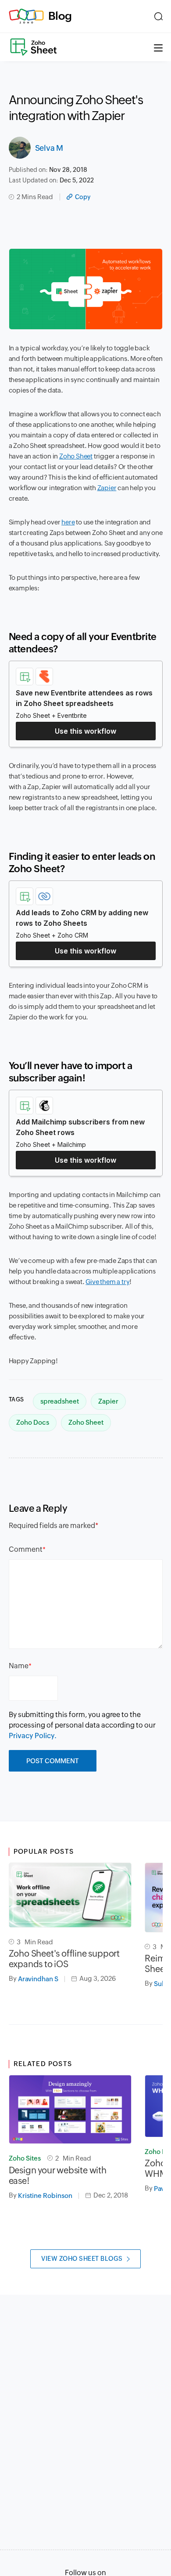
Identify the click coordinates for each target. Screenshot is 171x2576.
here (68, 522)
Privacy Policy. (33, 1736)
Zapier (107, 488)
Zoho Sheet (76, 456)
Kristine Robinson (45, 2196)
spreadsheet (60, 1401)
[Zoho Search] (159, 16)
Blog (60, 16)
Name (19, 1666)
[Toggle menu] (158, 47)
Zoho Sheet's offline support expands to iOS (64, 1959)
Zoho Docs (33, 1422)
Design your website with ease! (58, 2175)
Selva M (49, 148)
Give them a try (107, 1282)
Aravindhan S (38, 1979)
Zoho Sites (25, 2158)
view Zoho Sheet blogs (82, 2259)
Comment (26, 1549)
